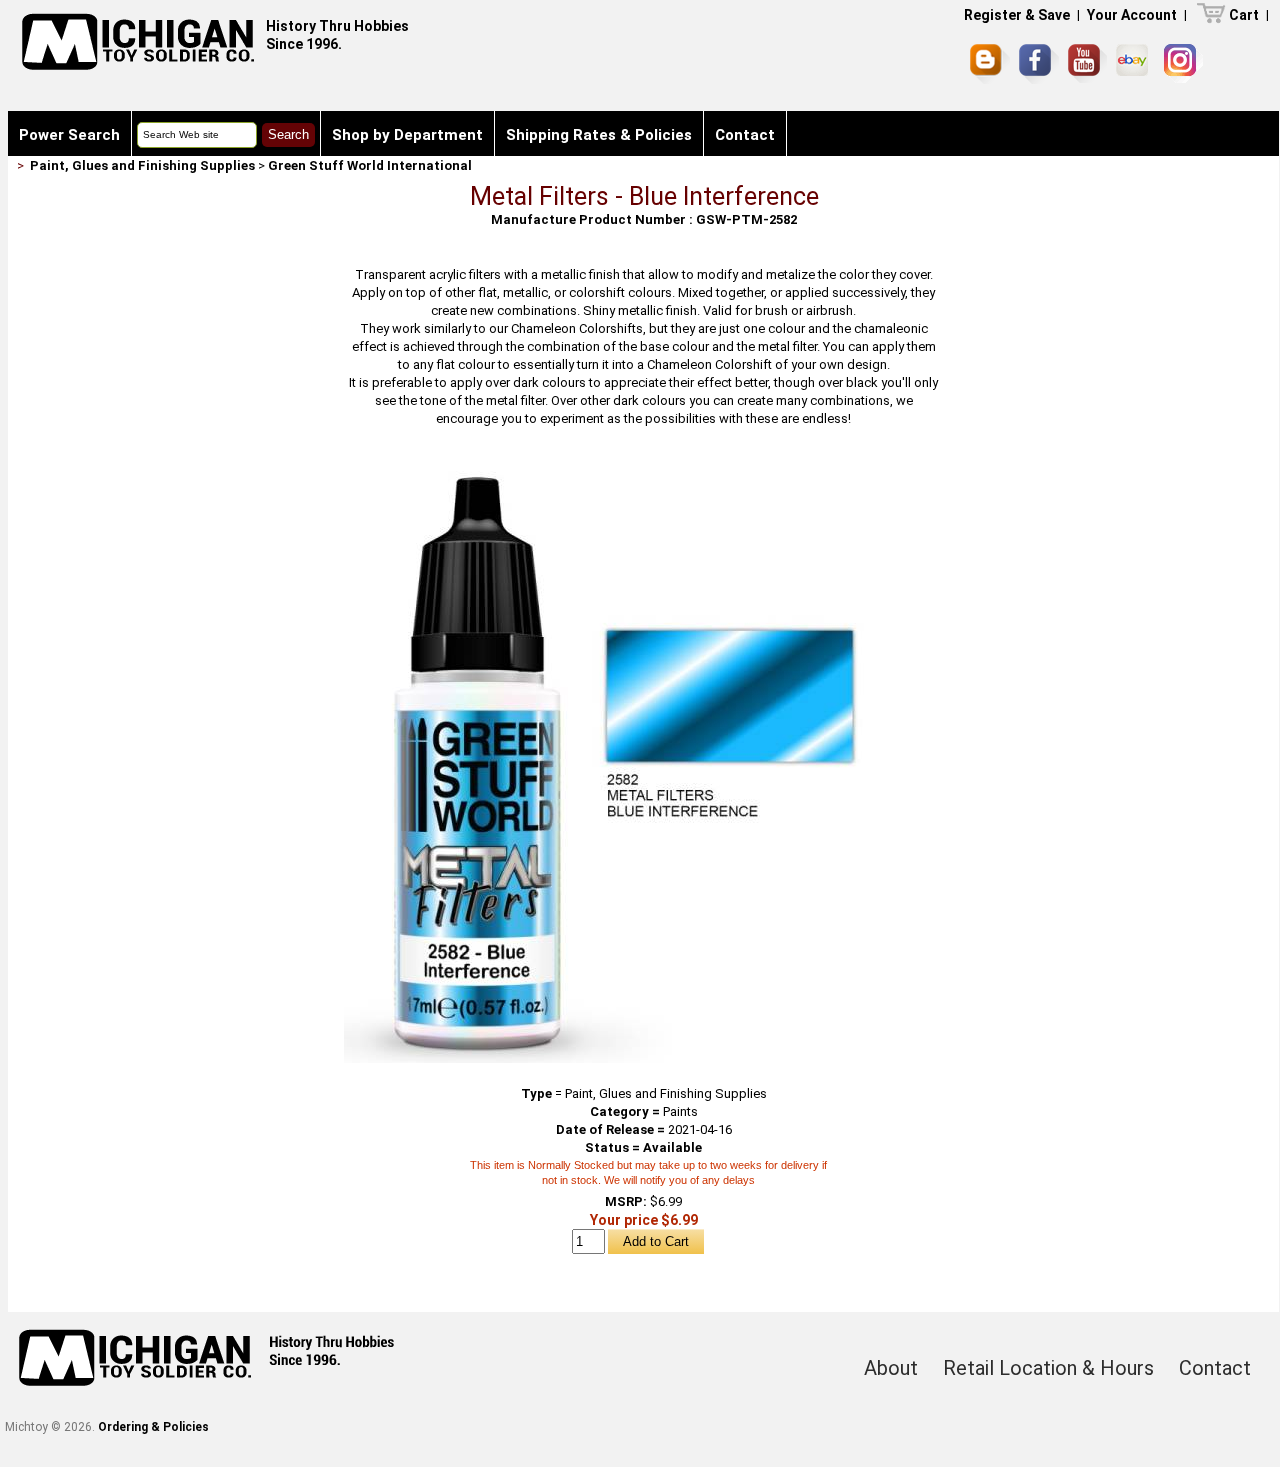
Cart (1244, 15)
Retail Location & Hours (1048, 1368)
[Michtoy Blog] (990, 64)
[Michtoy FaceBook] (1039, 64)
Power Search (69, 135)
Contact (745, 135)
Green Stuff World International (370, 165)
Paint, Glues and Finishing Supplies (142, 165)
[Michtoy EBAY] (1135, 63)
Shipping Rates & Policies (599, 135)
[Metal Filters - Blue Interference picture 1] (644, 470)
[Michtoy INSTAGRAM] (1183, 63)
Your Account (1132, 15)
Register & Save (1017, 15)
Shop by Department (407, 135)
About (891, 1368)
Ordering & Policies (153, 1427)
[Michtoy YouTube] (1087, 63)
